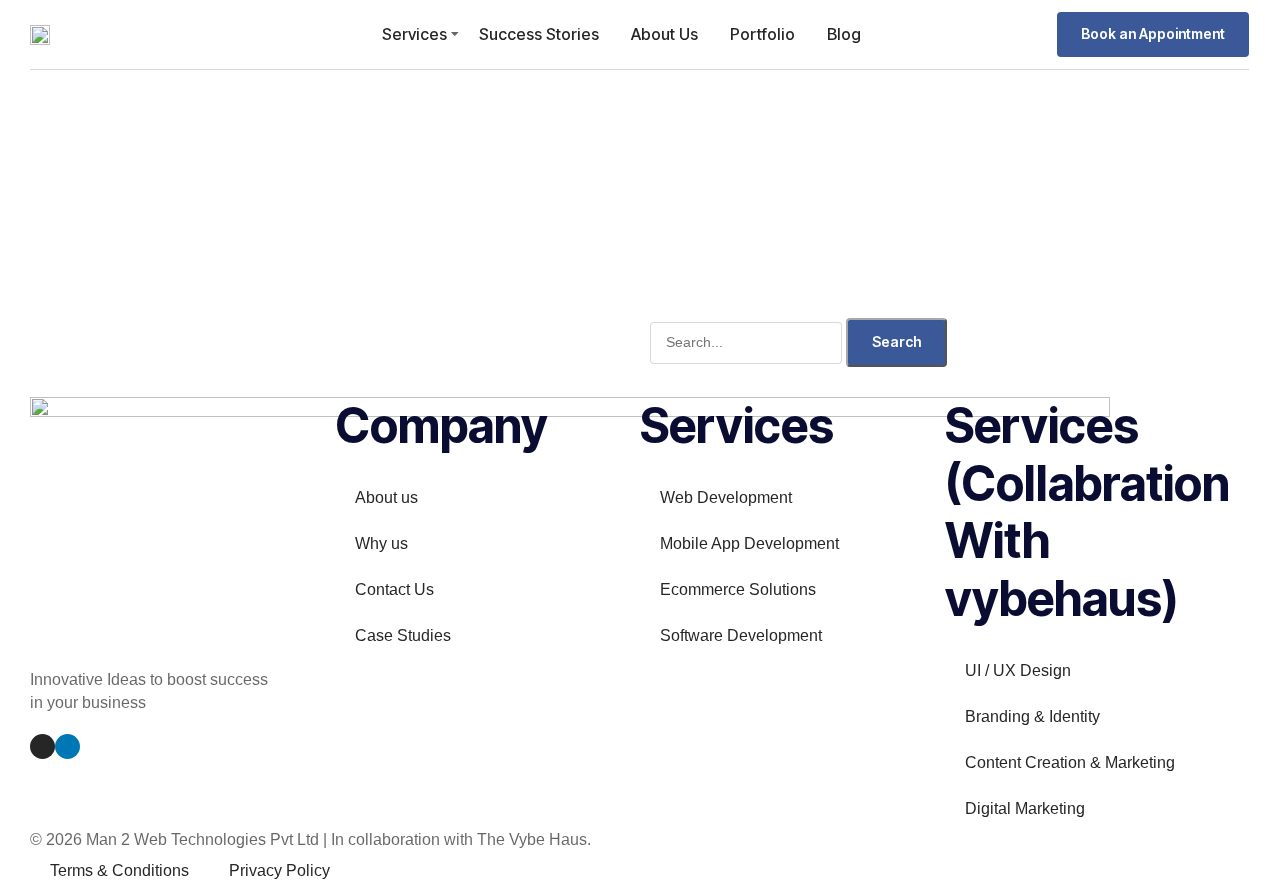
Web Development (726, 497)
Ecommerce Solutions (738, 589)
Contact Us (394, 589)
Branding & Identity (1032, 716)
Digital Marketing (1025, 808)
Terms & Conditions (119, 870)
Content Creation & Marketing (1070, 762)
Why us (381, 543)
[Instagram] (42, 746)
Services (414, 34)
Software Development (741, 635)
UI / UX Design (1018, 670)
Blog (844, 34)
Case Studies (403, 635)
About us (386, 497)
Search (896, 341)
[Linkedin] (67, 746)
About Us (664, 34)
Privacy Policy (279, 870)
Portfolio (762, 34)
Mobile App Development (749, 543)
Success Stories (539, 34)
